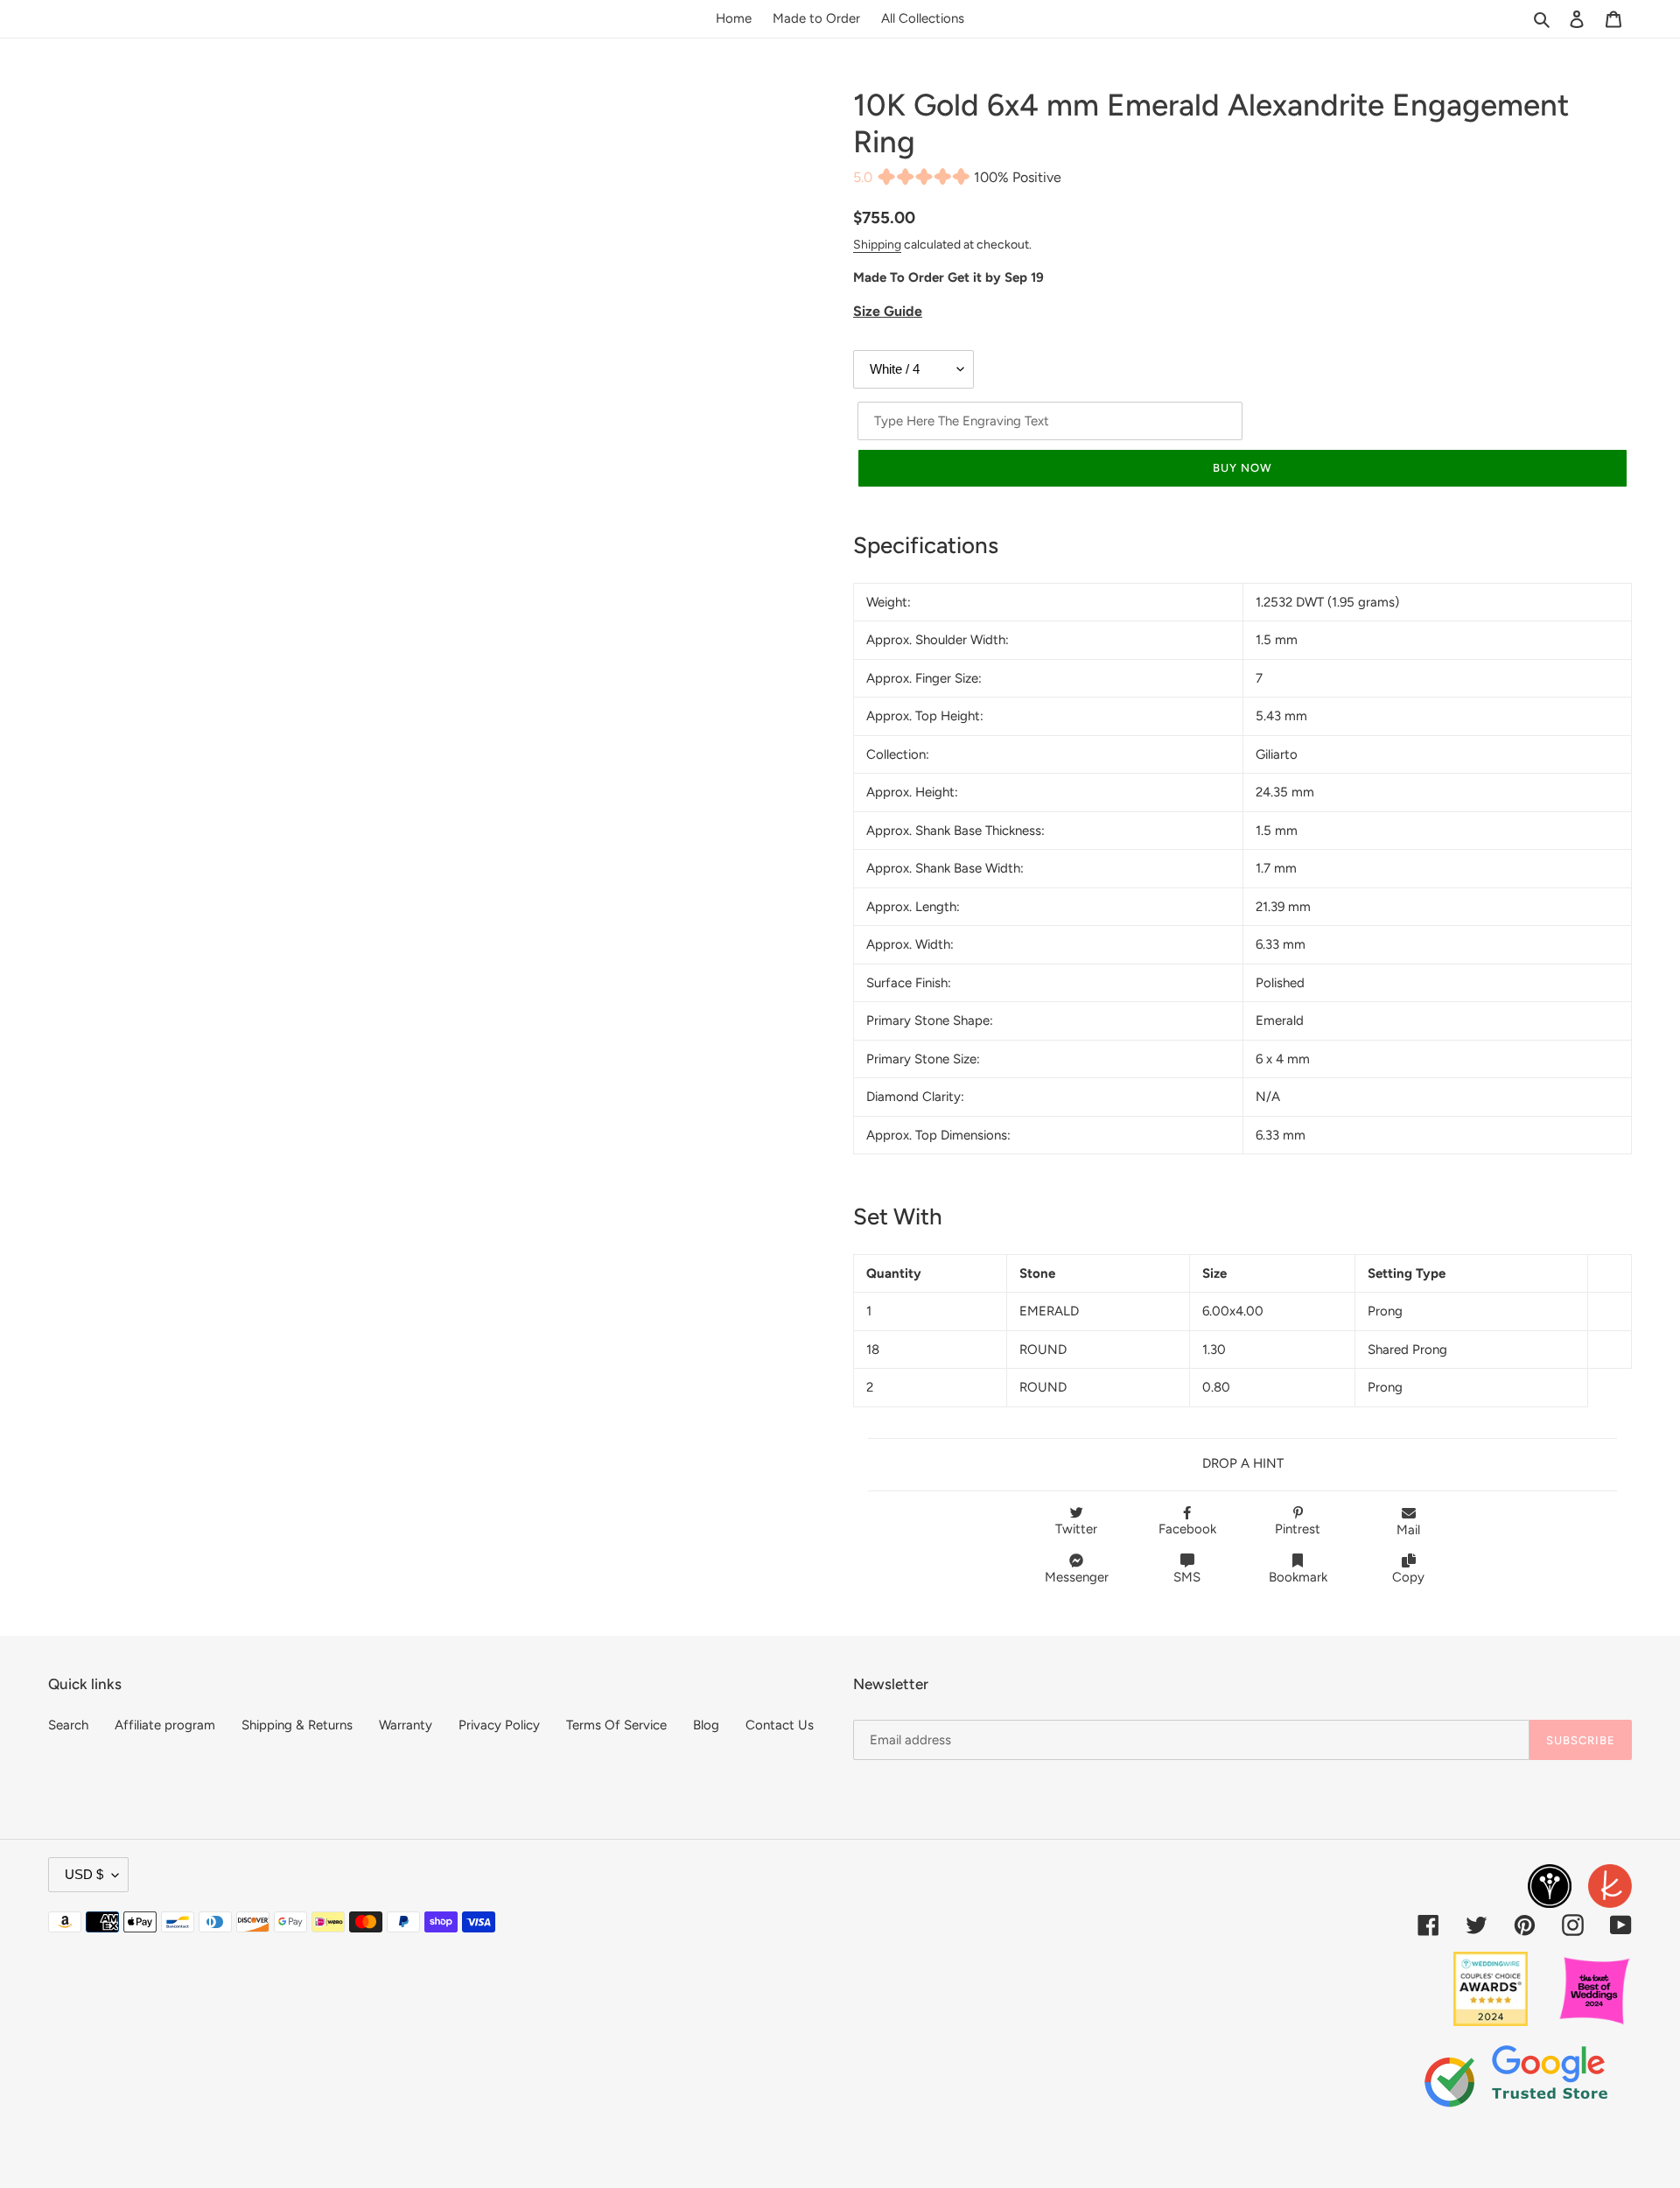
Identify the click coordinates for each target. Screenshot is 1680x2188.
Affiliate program (165, 1725)
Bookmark (1298, 1577)
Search (68, 1725)
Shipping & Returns (297, 1725)
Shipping (877, 244)
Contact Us (780, 1725)
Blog (706, 1725)
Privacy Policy (499, 1725)
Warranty (406, 1725)
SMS (1187, 1577)
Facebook (1187, 1529)
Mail (1408, 1530)
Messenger (1077, 1577)
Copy (1408, 1577)
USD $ (84, 1874)
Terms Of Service (616, 1725)
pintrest (1298, 1529)
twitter (1076, 1529)
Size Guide (888, 311)
